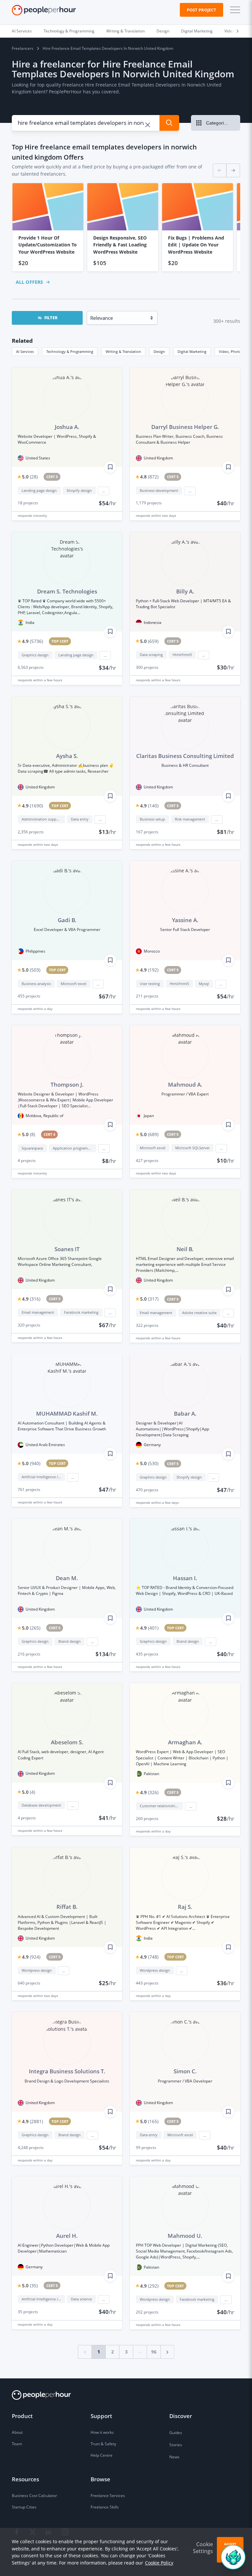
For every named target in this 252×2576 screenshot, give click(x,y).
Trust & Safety (103, 2444)
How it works (102, 2432)
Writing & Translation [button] (123, 351)
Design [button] (159, 351)
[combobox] (82, 123)
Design (163, 31)
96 (154, 2352)
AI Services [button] (25, 351)
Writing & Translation (126, 31)
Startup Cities (24, 2507)
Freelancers (23, 48)
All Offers (29, 282)
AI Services (22, 31)
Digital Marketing (197, 31)
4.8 (149, 477)
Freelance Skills (105, 2507)
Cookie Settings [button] (203, 2548)
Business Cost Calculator (34, 2496)
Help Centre (102, 2455)
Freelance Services (108, 2496)
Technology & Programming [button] (70, 351)
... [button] (104, 491)
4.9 (32, 641)
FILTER (51, 318)
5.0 (30, 477)
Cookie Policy (159, 2563)
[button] (234, 10)
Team (17, 2444)
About (17, 2432)
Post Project (201, 10)
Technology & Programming (69, 31)
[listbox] (126, 227)
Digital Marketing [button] (192, 351)
